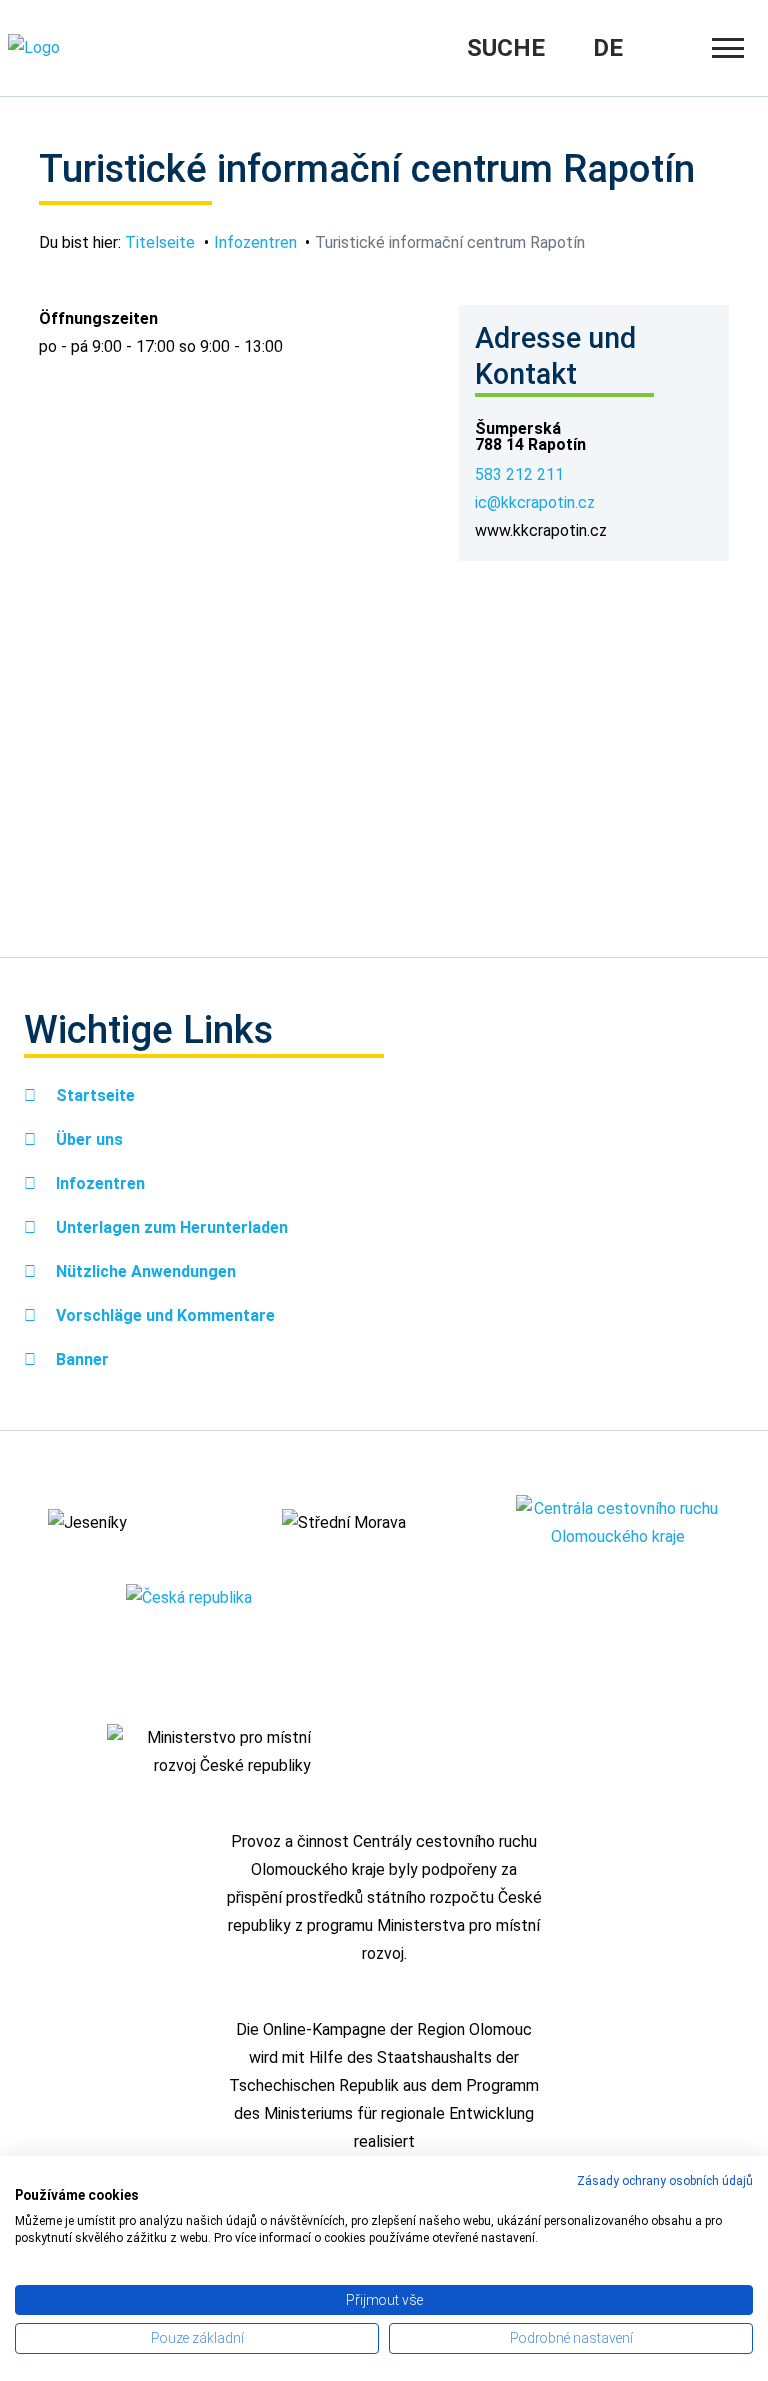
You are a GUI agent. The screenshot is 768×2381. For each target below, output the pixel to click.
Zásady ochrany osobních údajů (665, 2181)
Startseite (93, 1095)
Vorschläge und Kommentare (163, 1315)
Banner (80, 1359)
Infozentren (255, 242)
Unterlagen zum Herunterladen (170, 1227)
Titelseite (160, 242)
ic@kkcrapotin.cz (535, 502)
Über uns (87, 1139)
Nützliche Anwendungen (144, 1271)
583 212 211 (519, 474)
